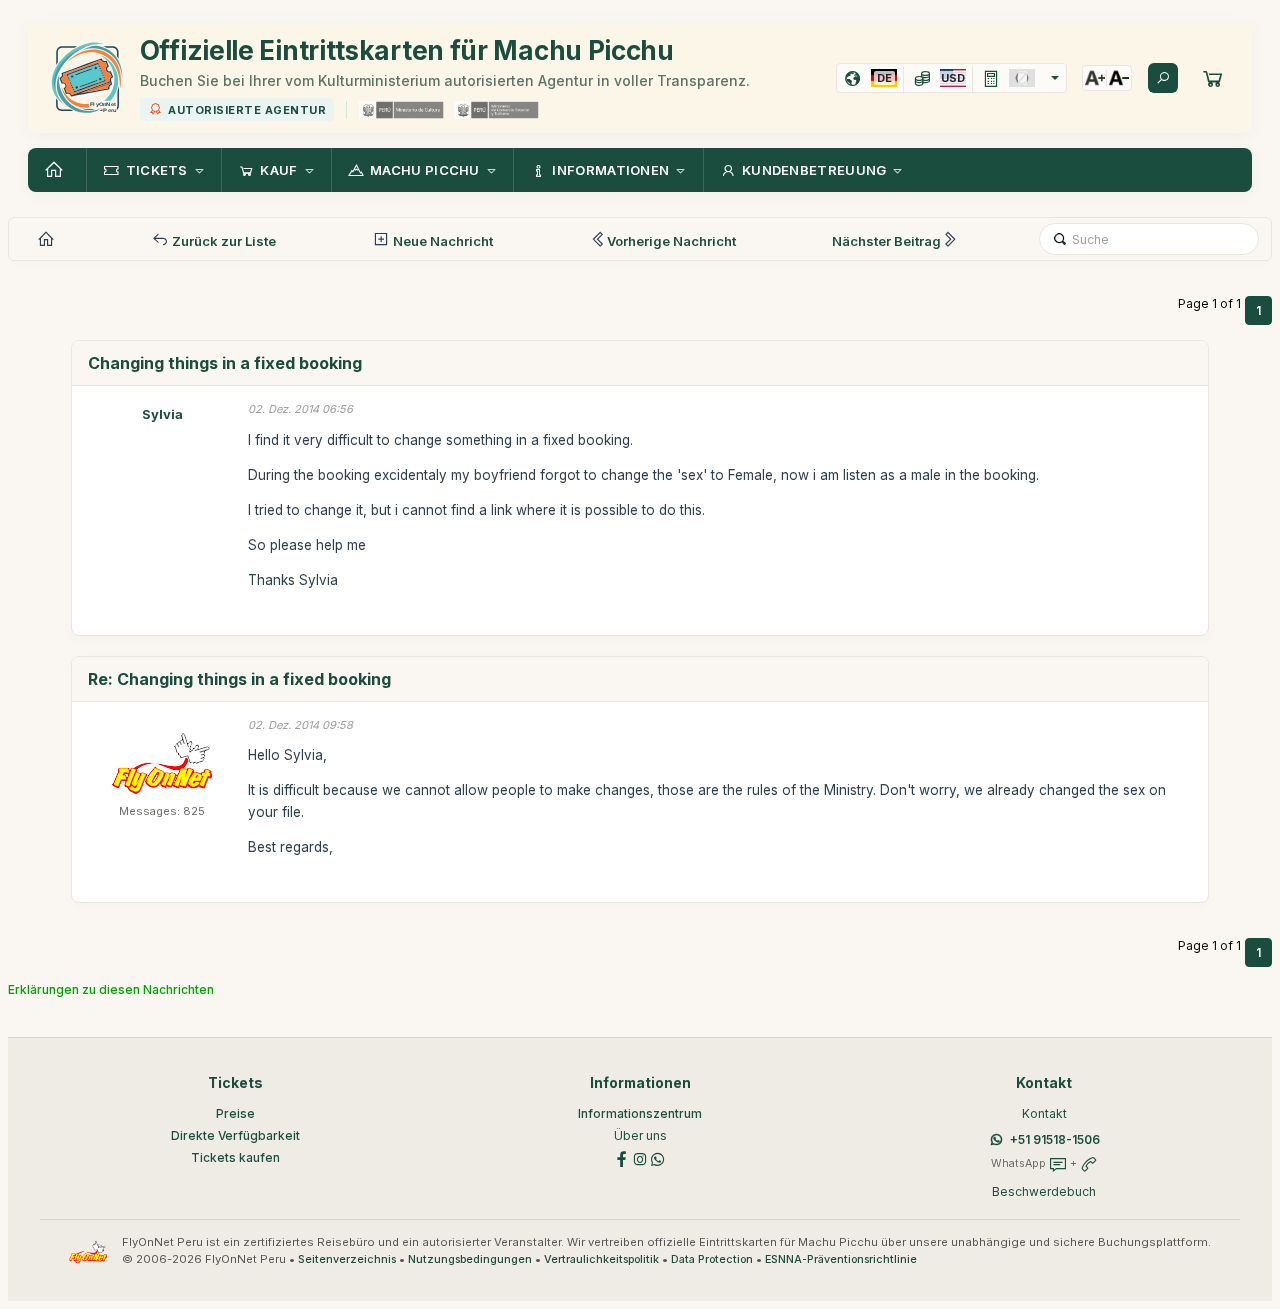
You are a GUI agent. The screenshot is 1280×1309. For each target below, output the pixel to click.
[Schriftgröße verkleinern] (1119, 78)
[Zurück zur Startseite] (57, 170)
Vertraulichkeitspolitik (601, 1259)
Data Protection (712, 1259)
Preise (235, 1113)
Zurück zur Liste (222, 241)
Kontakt (1044, 1113)
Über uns (640, 1135)
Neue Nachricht (441, 241)
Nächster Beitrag (886, 241)
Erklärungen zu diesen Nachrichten (111, 989)
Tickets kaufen (235, 1157)
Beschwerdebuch (1044, 1191)
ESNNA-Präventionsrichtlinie (841, 1259)
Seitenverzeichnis (347, 1259)
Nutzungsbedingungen (470, 1259)
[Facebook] (622, 1157)
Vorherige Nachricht (671, 241)
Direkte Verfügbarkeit (235, 1135)
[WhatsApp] (658, 1157)
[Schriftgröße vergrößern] (1095, 78)
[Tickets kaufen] (1213, 78)
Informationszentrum (640, 1113)
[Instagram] (640, 1157)
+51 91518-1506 (1055, 1139)
